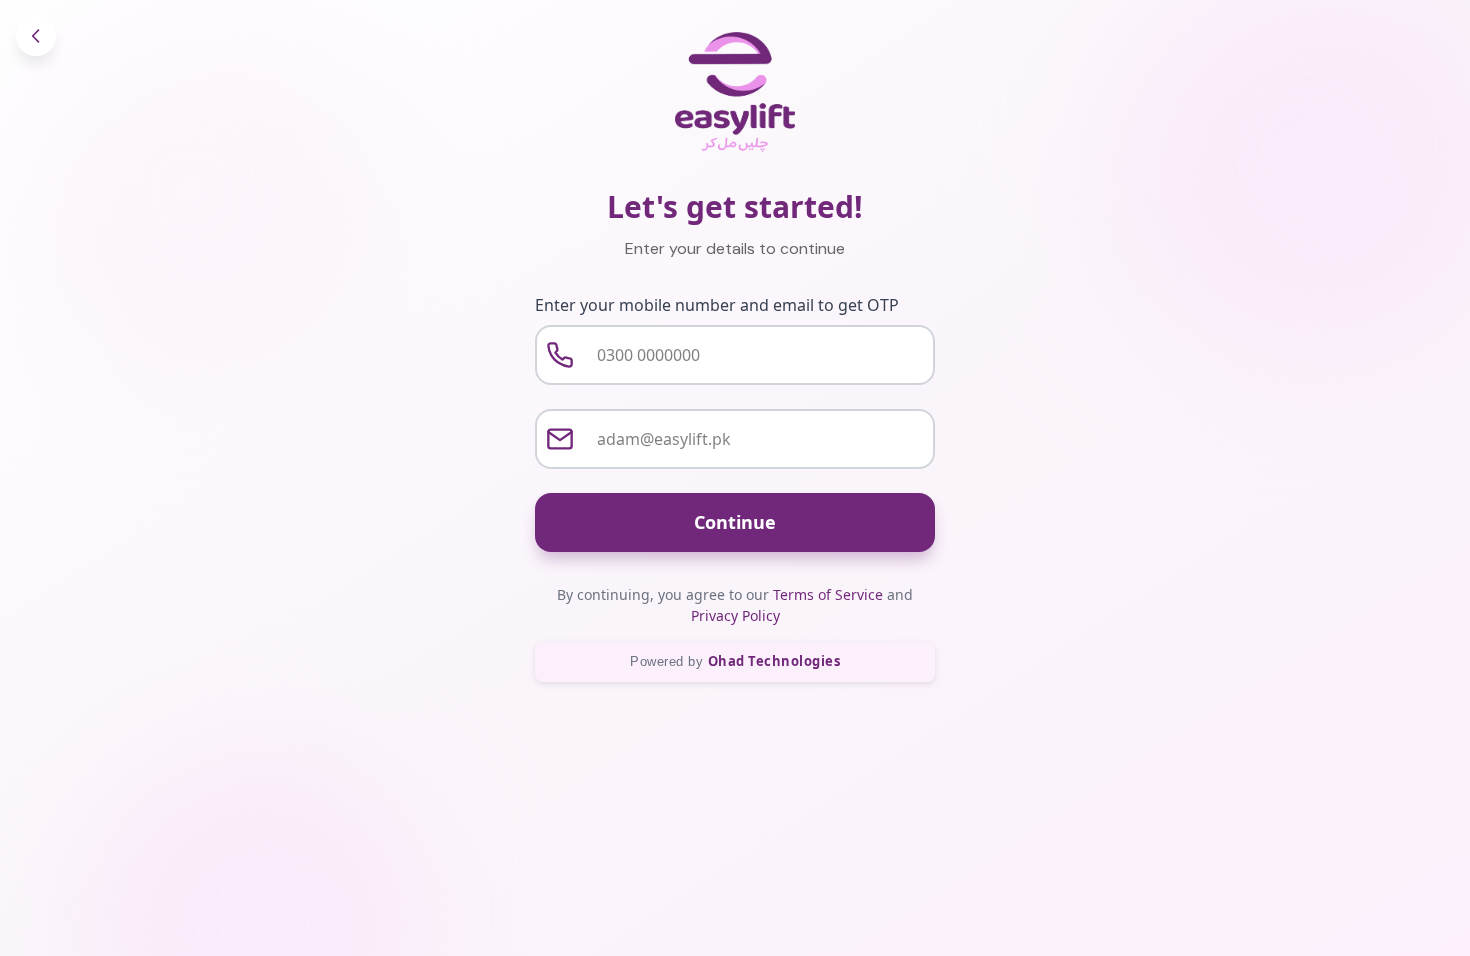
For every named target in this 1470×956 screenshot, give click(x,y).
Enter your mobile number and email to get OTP (717, 305)
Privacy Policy (735, 615)
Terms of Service (828, 594)
